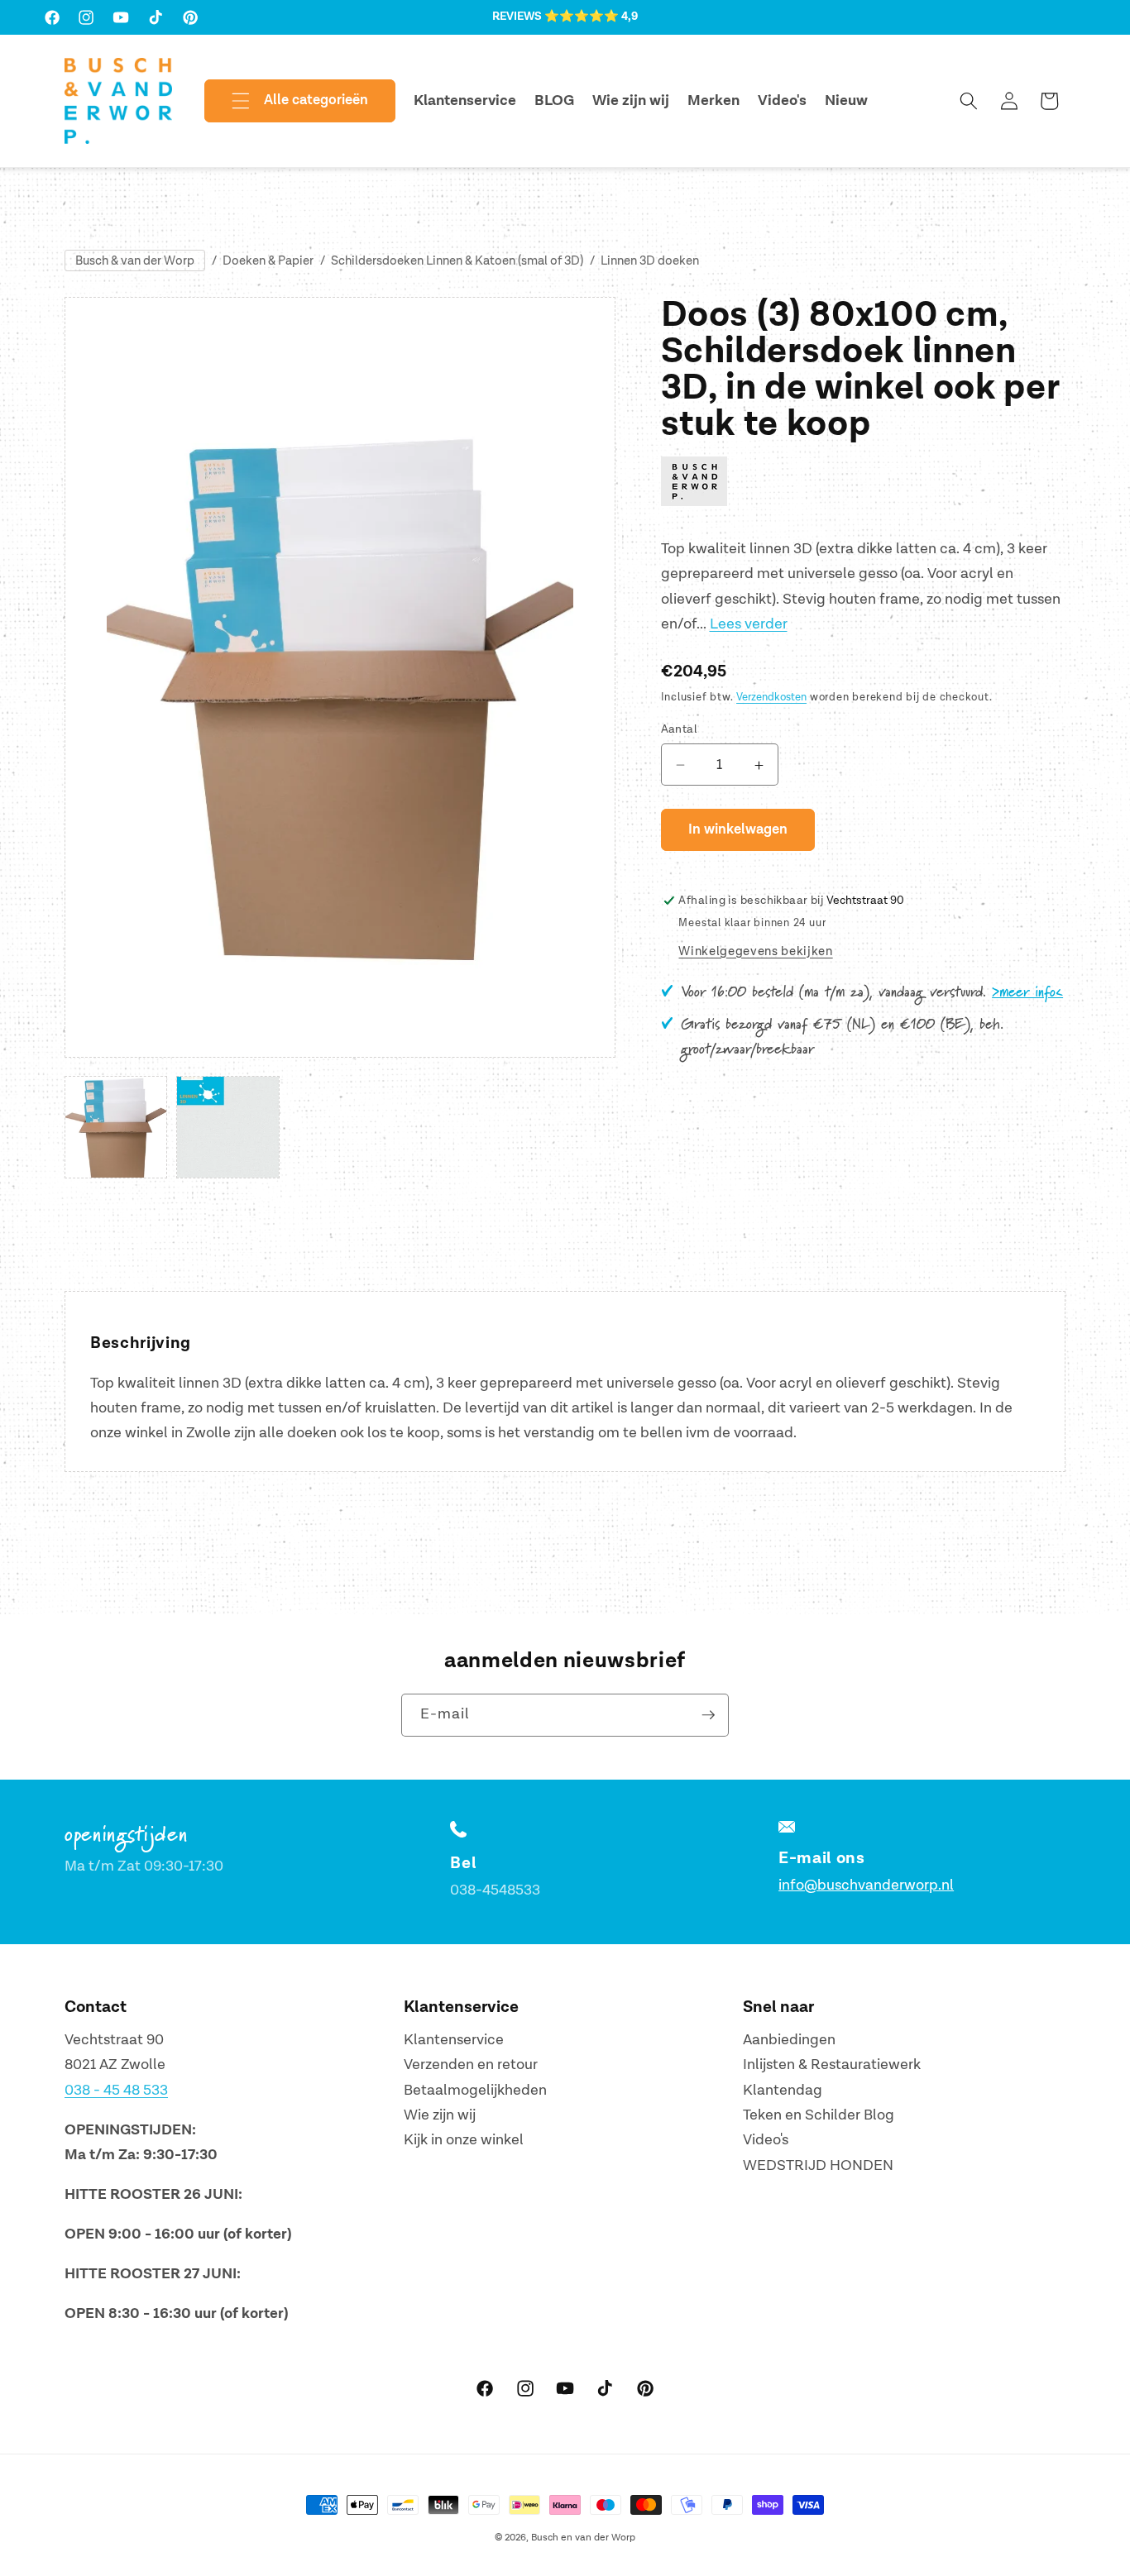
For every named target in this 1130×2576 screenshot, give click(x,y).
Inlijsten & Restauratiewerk (832, 2065)
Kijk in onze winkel (464, 2140)
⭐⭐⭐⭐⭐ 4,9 (591, 17)
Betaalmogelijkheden (475, 2089)
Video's (766, 2140)
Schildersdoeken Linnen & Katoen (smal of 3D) (457, 261)
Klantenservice (454, 2040)
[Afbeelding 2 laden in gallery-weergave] (227, 1127)
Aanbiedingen (789, 2040)
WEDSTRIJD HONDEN (818, 2165)
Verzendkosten (771, 698)
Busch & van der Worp (135, 261)
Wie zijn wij (440, 2115)
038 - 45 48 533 (116, 2089)
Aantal (680, 729)
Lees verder (749, 625)
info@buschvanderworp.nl (866, 1884)
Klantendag (783, 2089)
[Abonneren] (708, 1715)
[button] (286, 101)
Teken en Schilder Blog (819, 2115)
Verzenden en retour (471, 2065)
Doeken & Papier (268, 261)
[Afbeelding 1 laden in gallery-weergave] (116, 1127)
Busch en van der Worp (583, 2538)
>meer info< (1027, 992)
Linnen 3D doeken (650, 261)
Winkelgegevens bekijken (755, 951)
